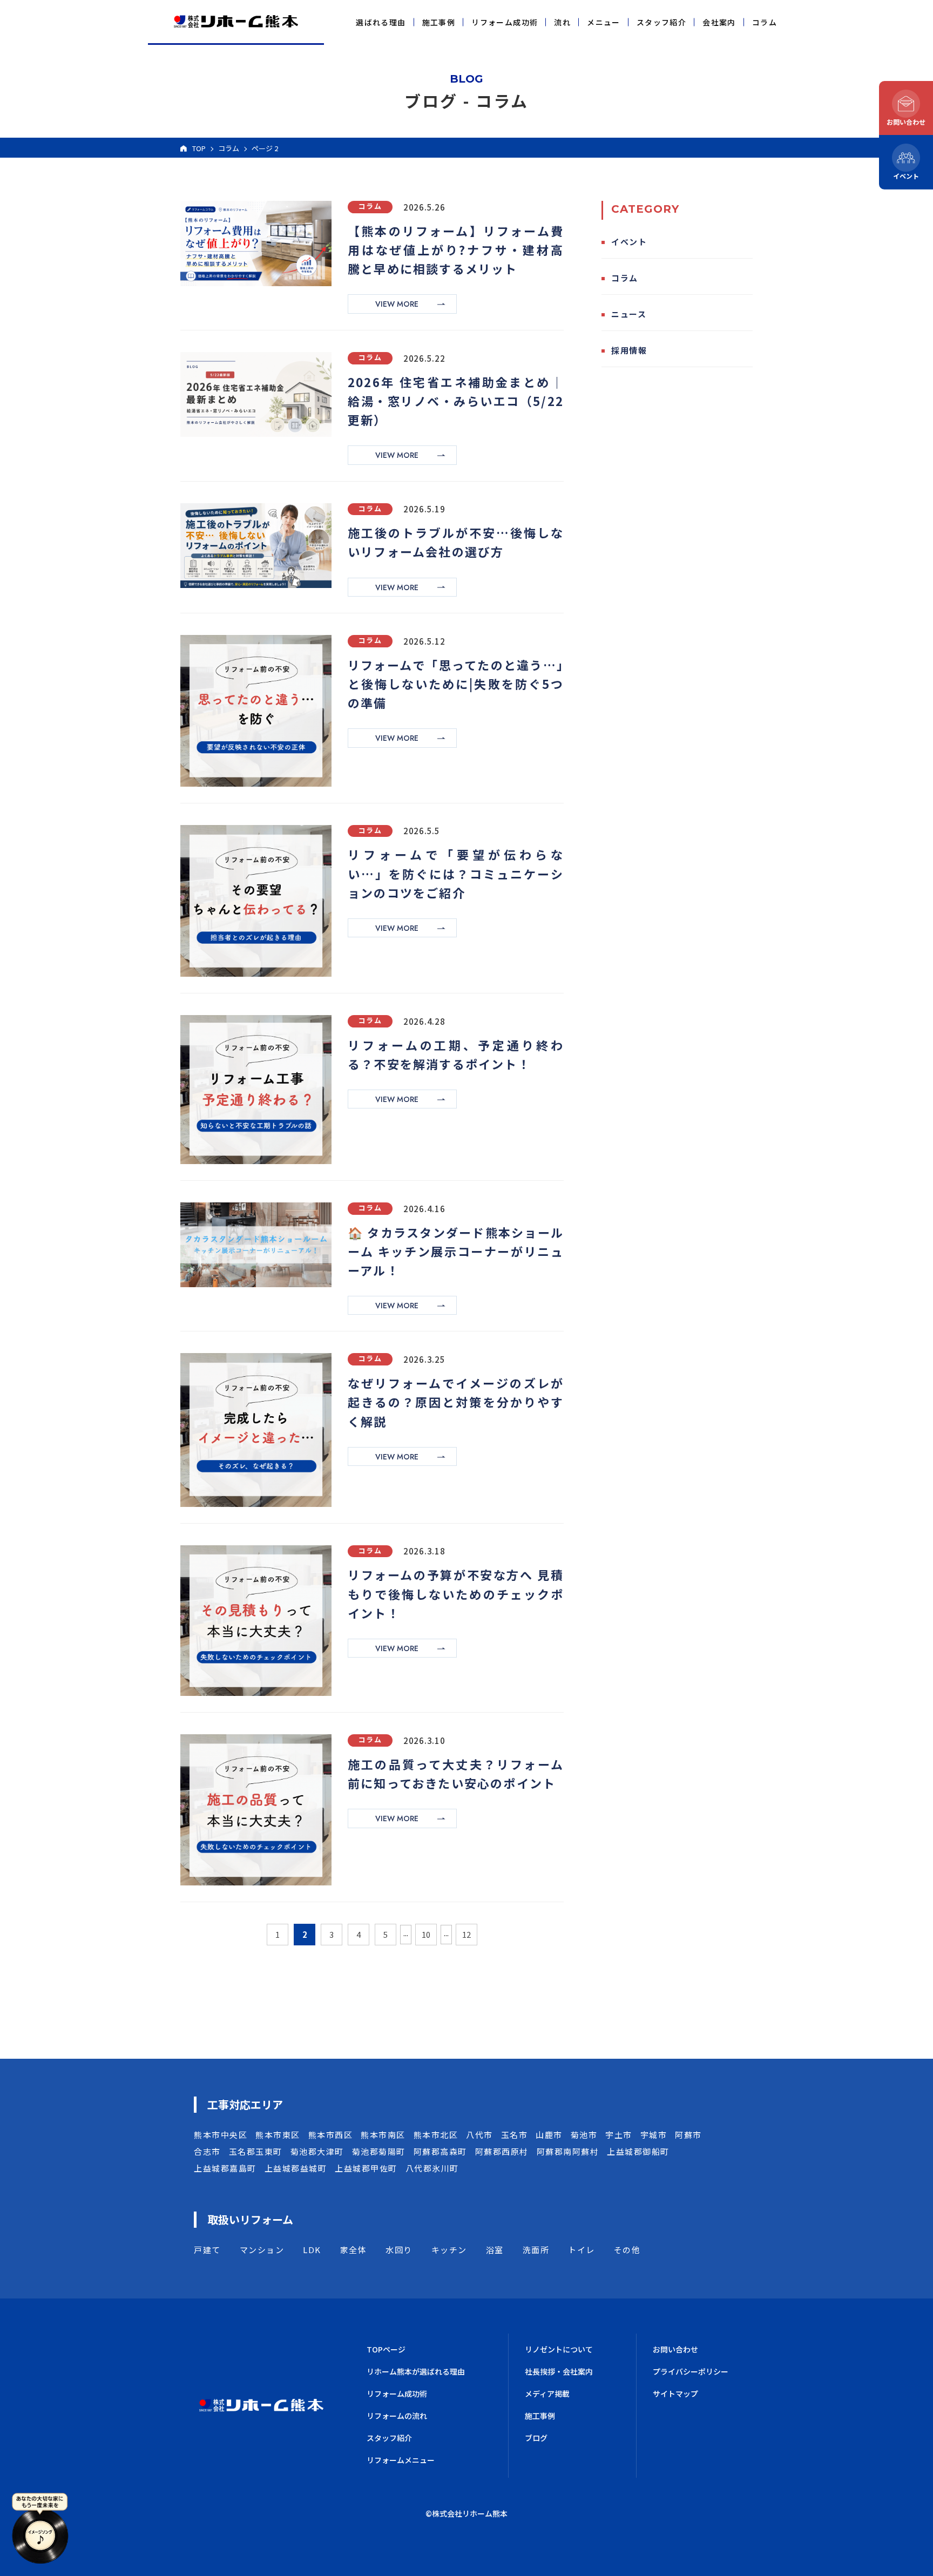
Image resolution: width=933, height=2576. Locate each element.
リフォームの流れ (397, 2416)
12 (466, 1934)
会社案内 (719, 22)
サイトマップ (675, 2394)
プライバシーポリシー (691, 2371)
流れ (562, 22)
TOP (199, 148)
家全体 (354, 2250)
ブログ (536, 2438)
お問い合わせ (675, 2349)
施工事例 (439, 22)
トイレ (582, 2250)
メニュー (604, 22)
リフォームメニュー (401, 2460)
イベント (629, 242)
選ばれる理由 (381, 22)
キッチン (449, 2250)
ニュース (629, 314)
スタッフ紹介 (661, 22)
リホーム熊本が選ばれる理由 (416, 2371)
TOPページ (386, 2349)
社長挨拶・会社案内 (559, 2371)
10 (426, 1934)
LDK (312, 2250)
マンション (262, 2250)
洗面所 (536, 2250)
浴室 (495, 2250)
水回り (399, 2250)
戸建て (207, 2250)
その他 (627, 2250)
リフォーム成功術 (505, 22)
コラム (765, 22)
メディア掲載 (547, 2394)
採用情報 (629, 350)
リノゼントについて (559, 2349)
